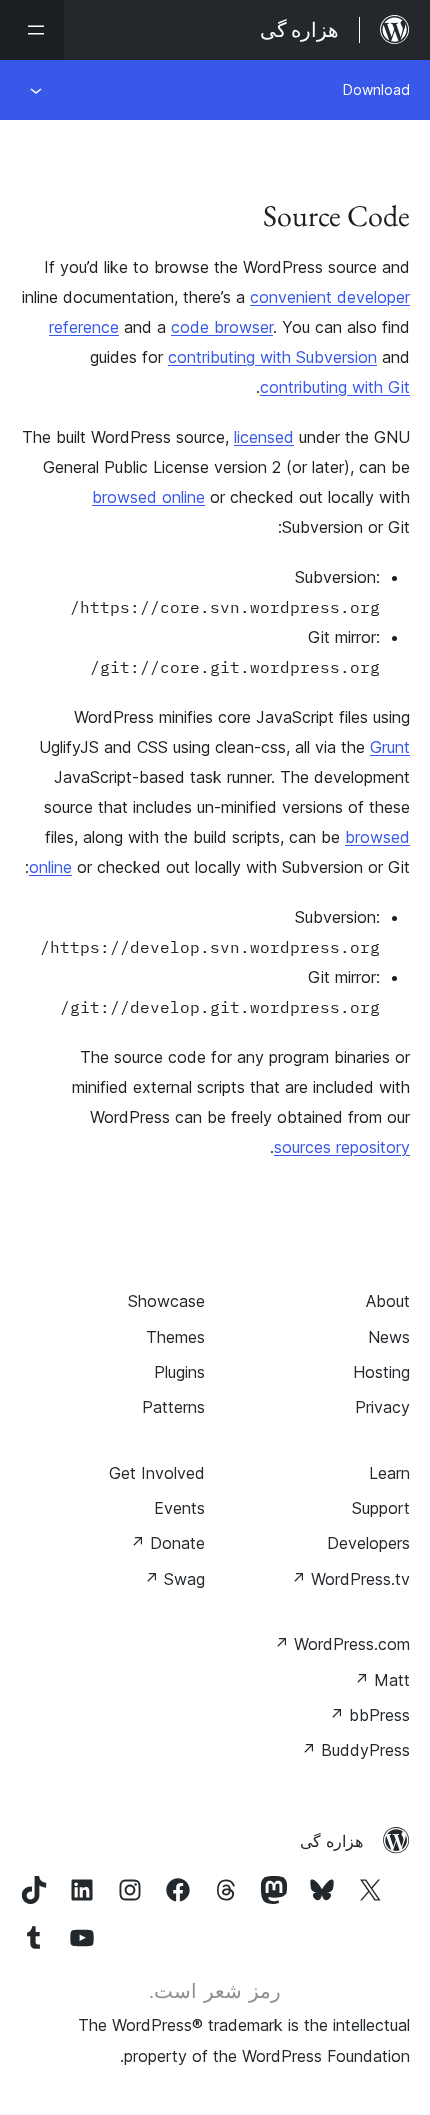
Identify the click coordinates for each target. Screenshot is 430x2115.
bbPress (369, 1715)
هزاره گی (331, 1841)
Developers (368, 1543)
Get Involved (157, 1473)
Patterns (173, 1407)
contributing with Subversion (272, 357)
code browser (222, 327)
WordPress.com (342, 1644)
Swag (174, 1579)
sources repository (342, 1147)
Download (376, 89)
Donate (167, 1543)
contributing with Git (335, 387)
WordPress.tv (350, 1579)
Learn (389, 1473)
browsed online (148, 497)
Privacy (382, 1407)
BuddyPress (355, 1750)
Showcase (166, 1301)
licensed (264, 437)
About (388, 1301)
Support (381, 1508)
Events (179, 1508)
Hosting (381, 1372)
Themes (175, 1337)
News (389, 1337)
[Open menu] (32, 30)
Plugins (179, 1372)
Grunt (390, 747)
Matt (382, 1680)
